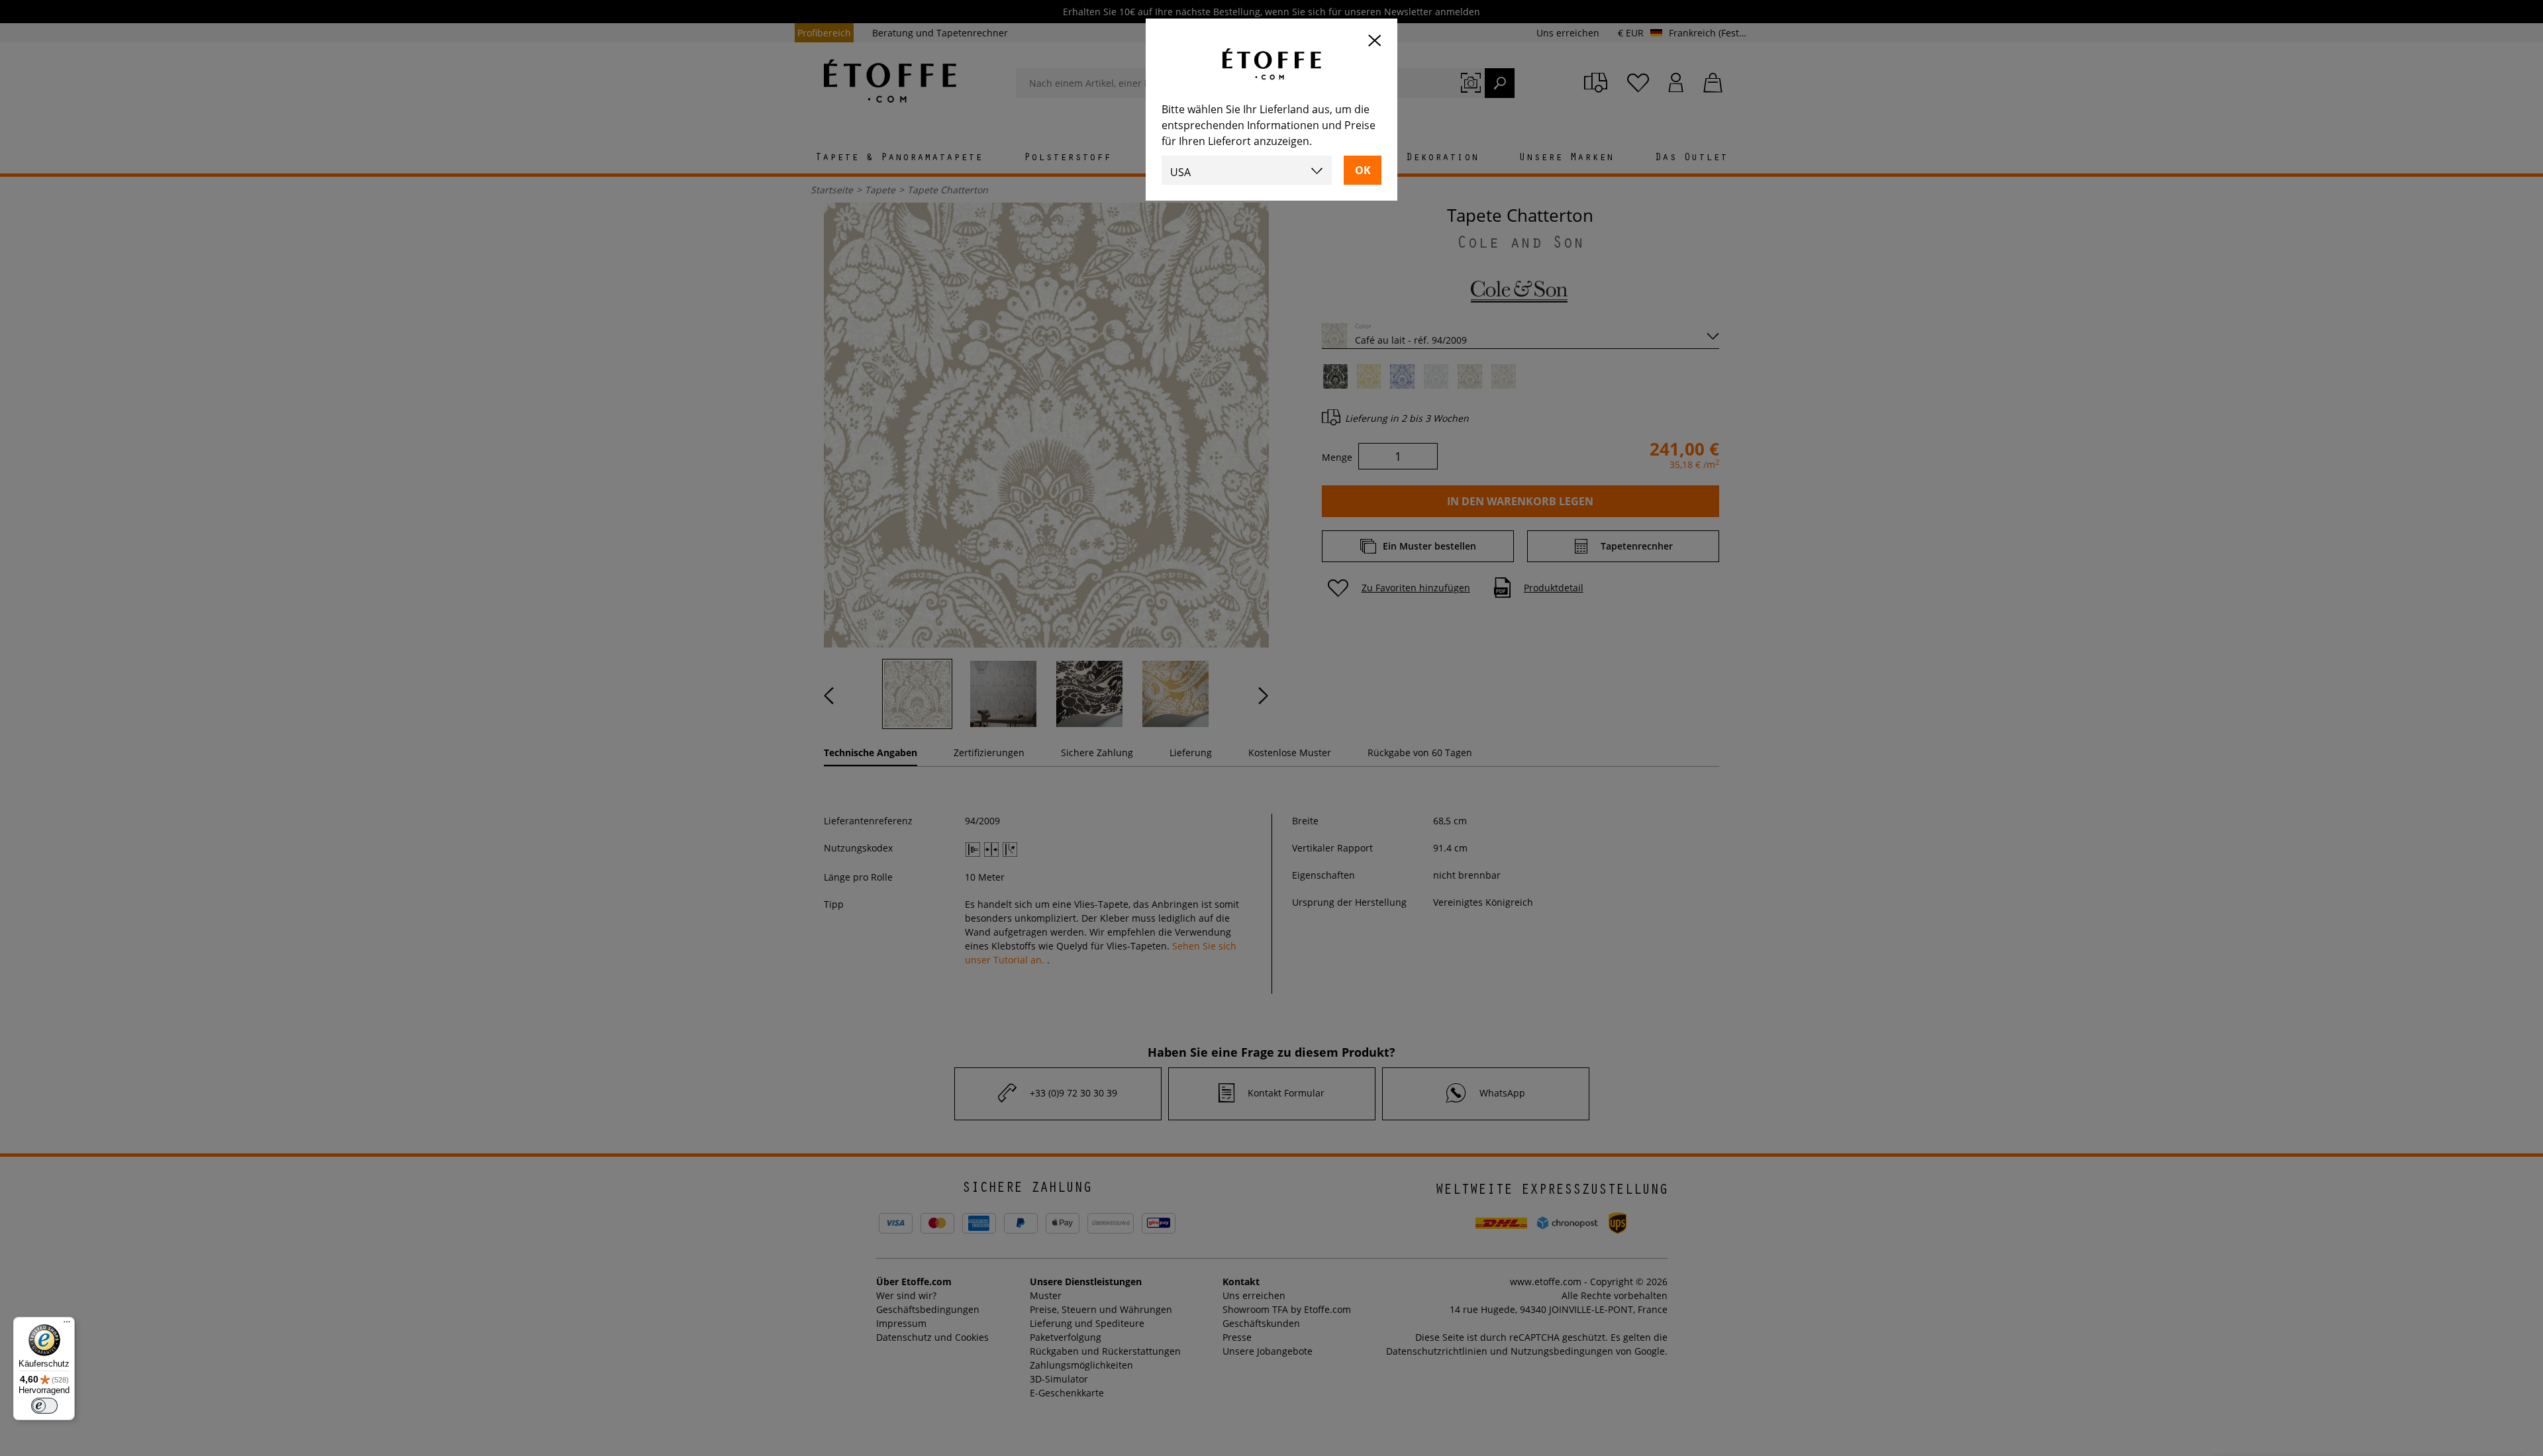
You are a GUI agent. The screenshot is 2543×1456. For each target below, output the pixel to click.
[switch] (44, 1406)
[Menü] (67, 1325)
